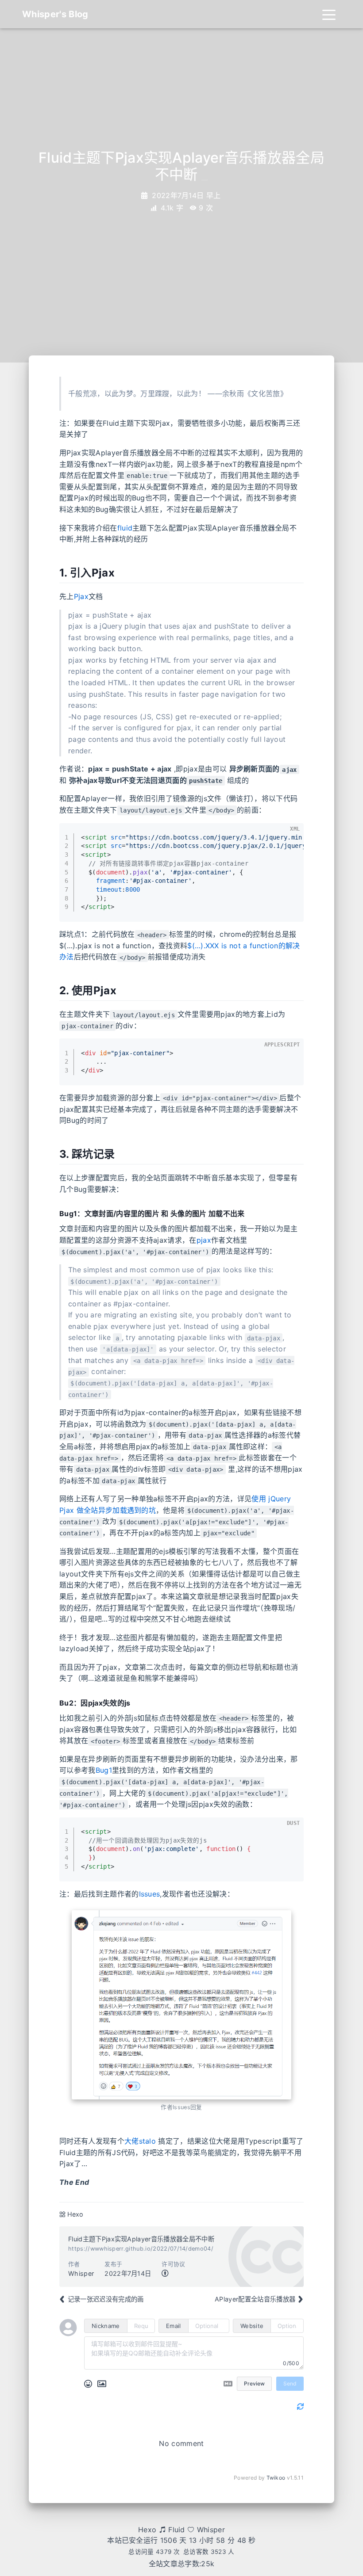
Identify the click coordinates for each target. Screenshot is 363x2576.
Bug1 (104, 1770)
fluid (125, 528)
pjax (204, 1240)
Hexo (75, 2214)
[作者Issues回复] (181, 2005)
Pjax (81, 596)
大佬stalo (140, 2141)
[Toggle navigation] (329, 14)
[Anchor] (54, 573)
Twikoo (276, 2478)
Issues (150, 1894)
